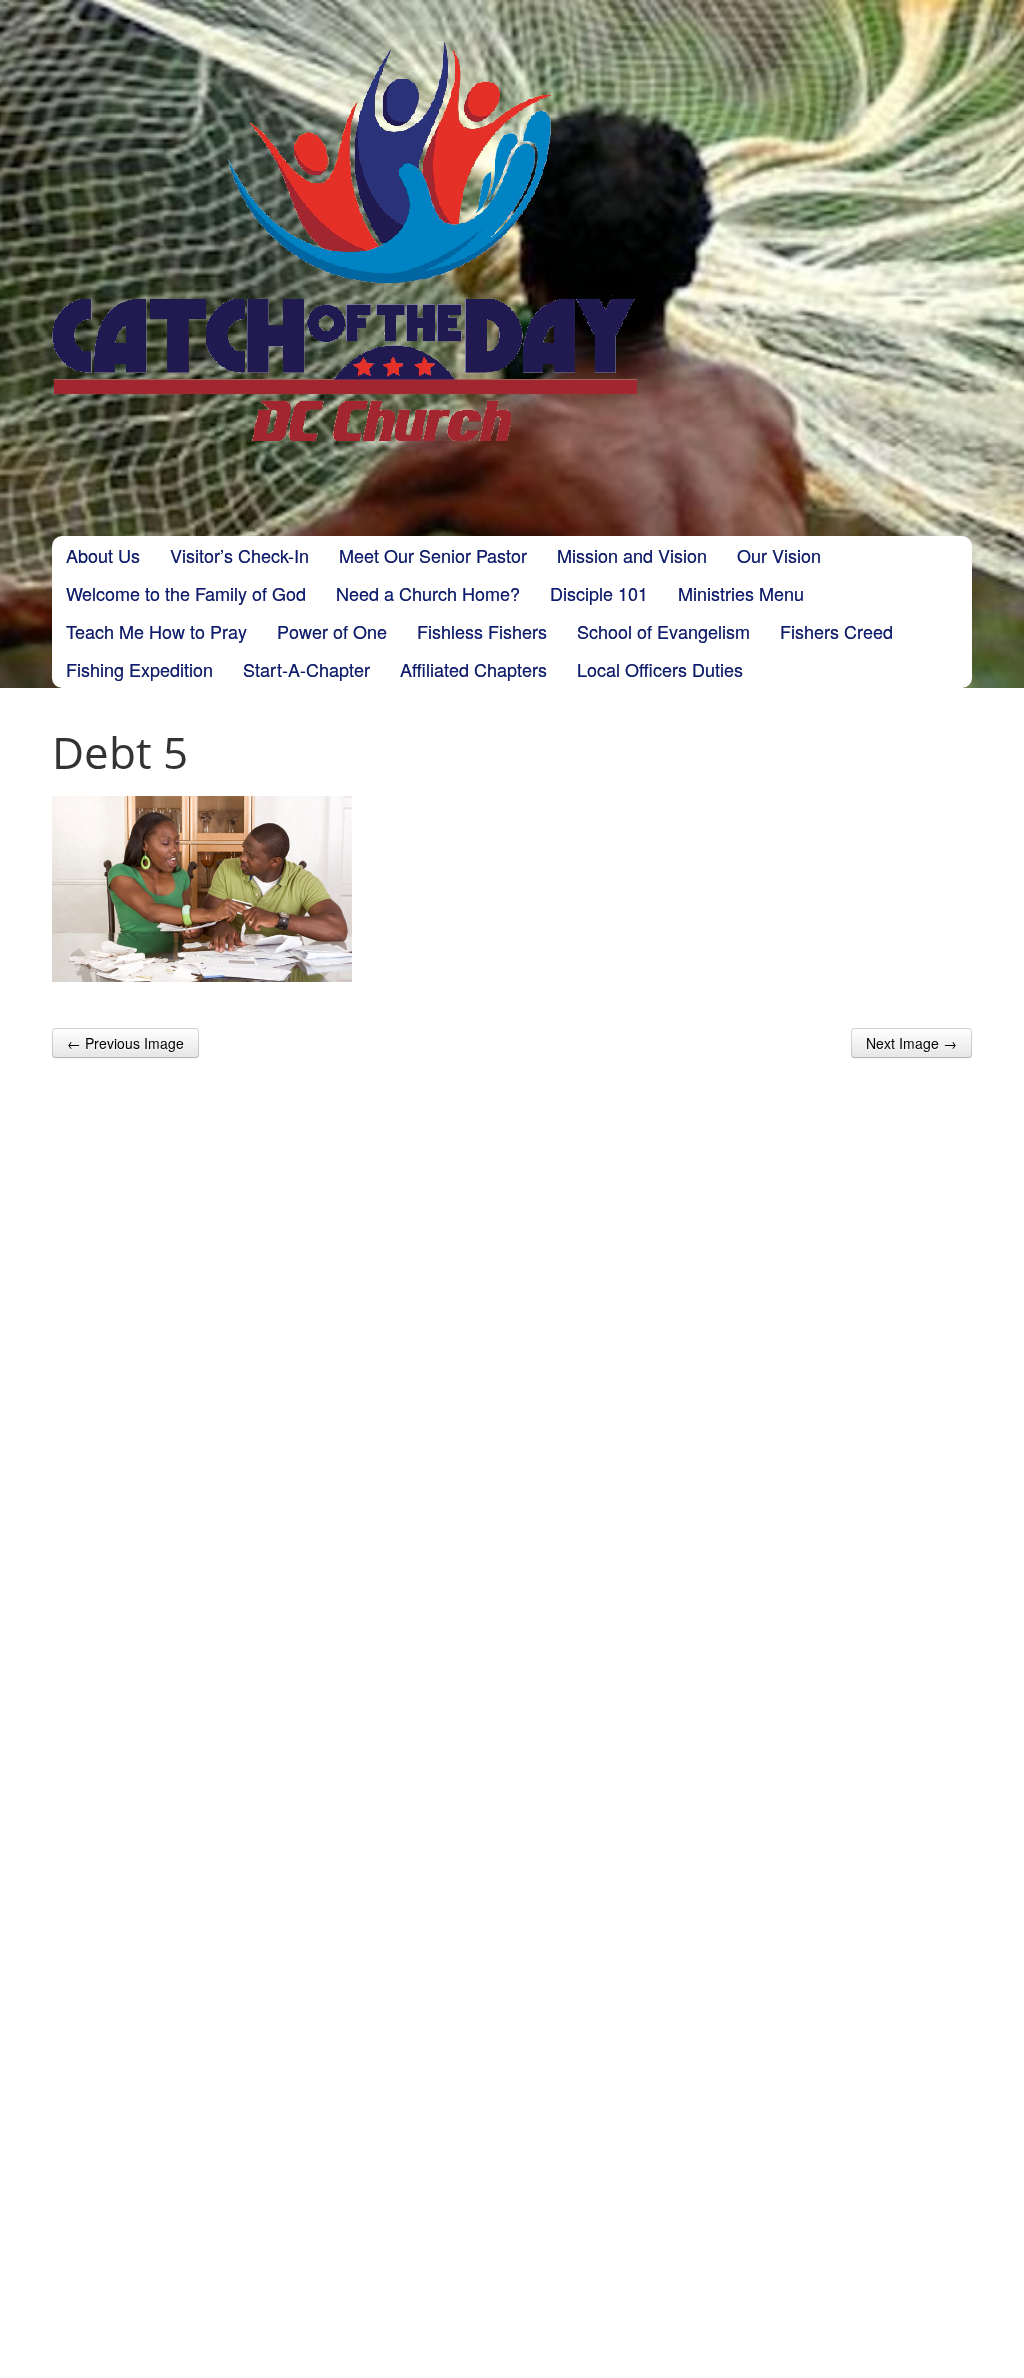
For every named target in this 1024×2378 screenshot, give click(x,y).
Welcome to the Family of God (186, 593)
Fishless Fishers (482, 631)
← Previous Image (125, 1043)
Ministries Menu (741, 593)
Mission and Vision (632, 555)
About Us (103, 555)
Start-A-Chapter (306, 669)
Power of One (332, 631)
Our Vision (779, 555)
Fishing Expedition (139, 669)
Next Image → (911, 1043)
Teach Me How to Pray (156, 631)
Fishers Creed (836, 631)
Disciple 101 (599, 593)
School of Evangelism (663, 631)
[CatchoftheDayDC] (344, 241)
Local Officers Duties (660, 669)
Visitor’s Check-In (239, 555)
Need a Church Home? (428, 593)
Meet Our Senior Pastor (433, 555)
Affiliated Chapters (473, 669)
